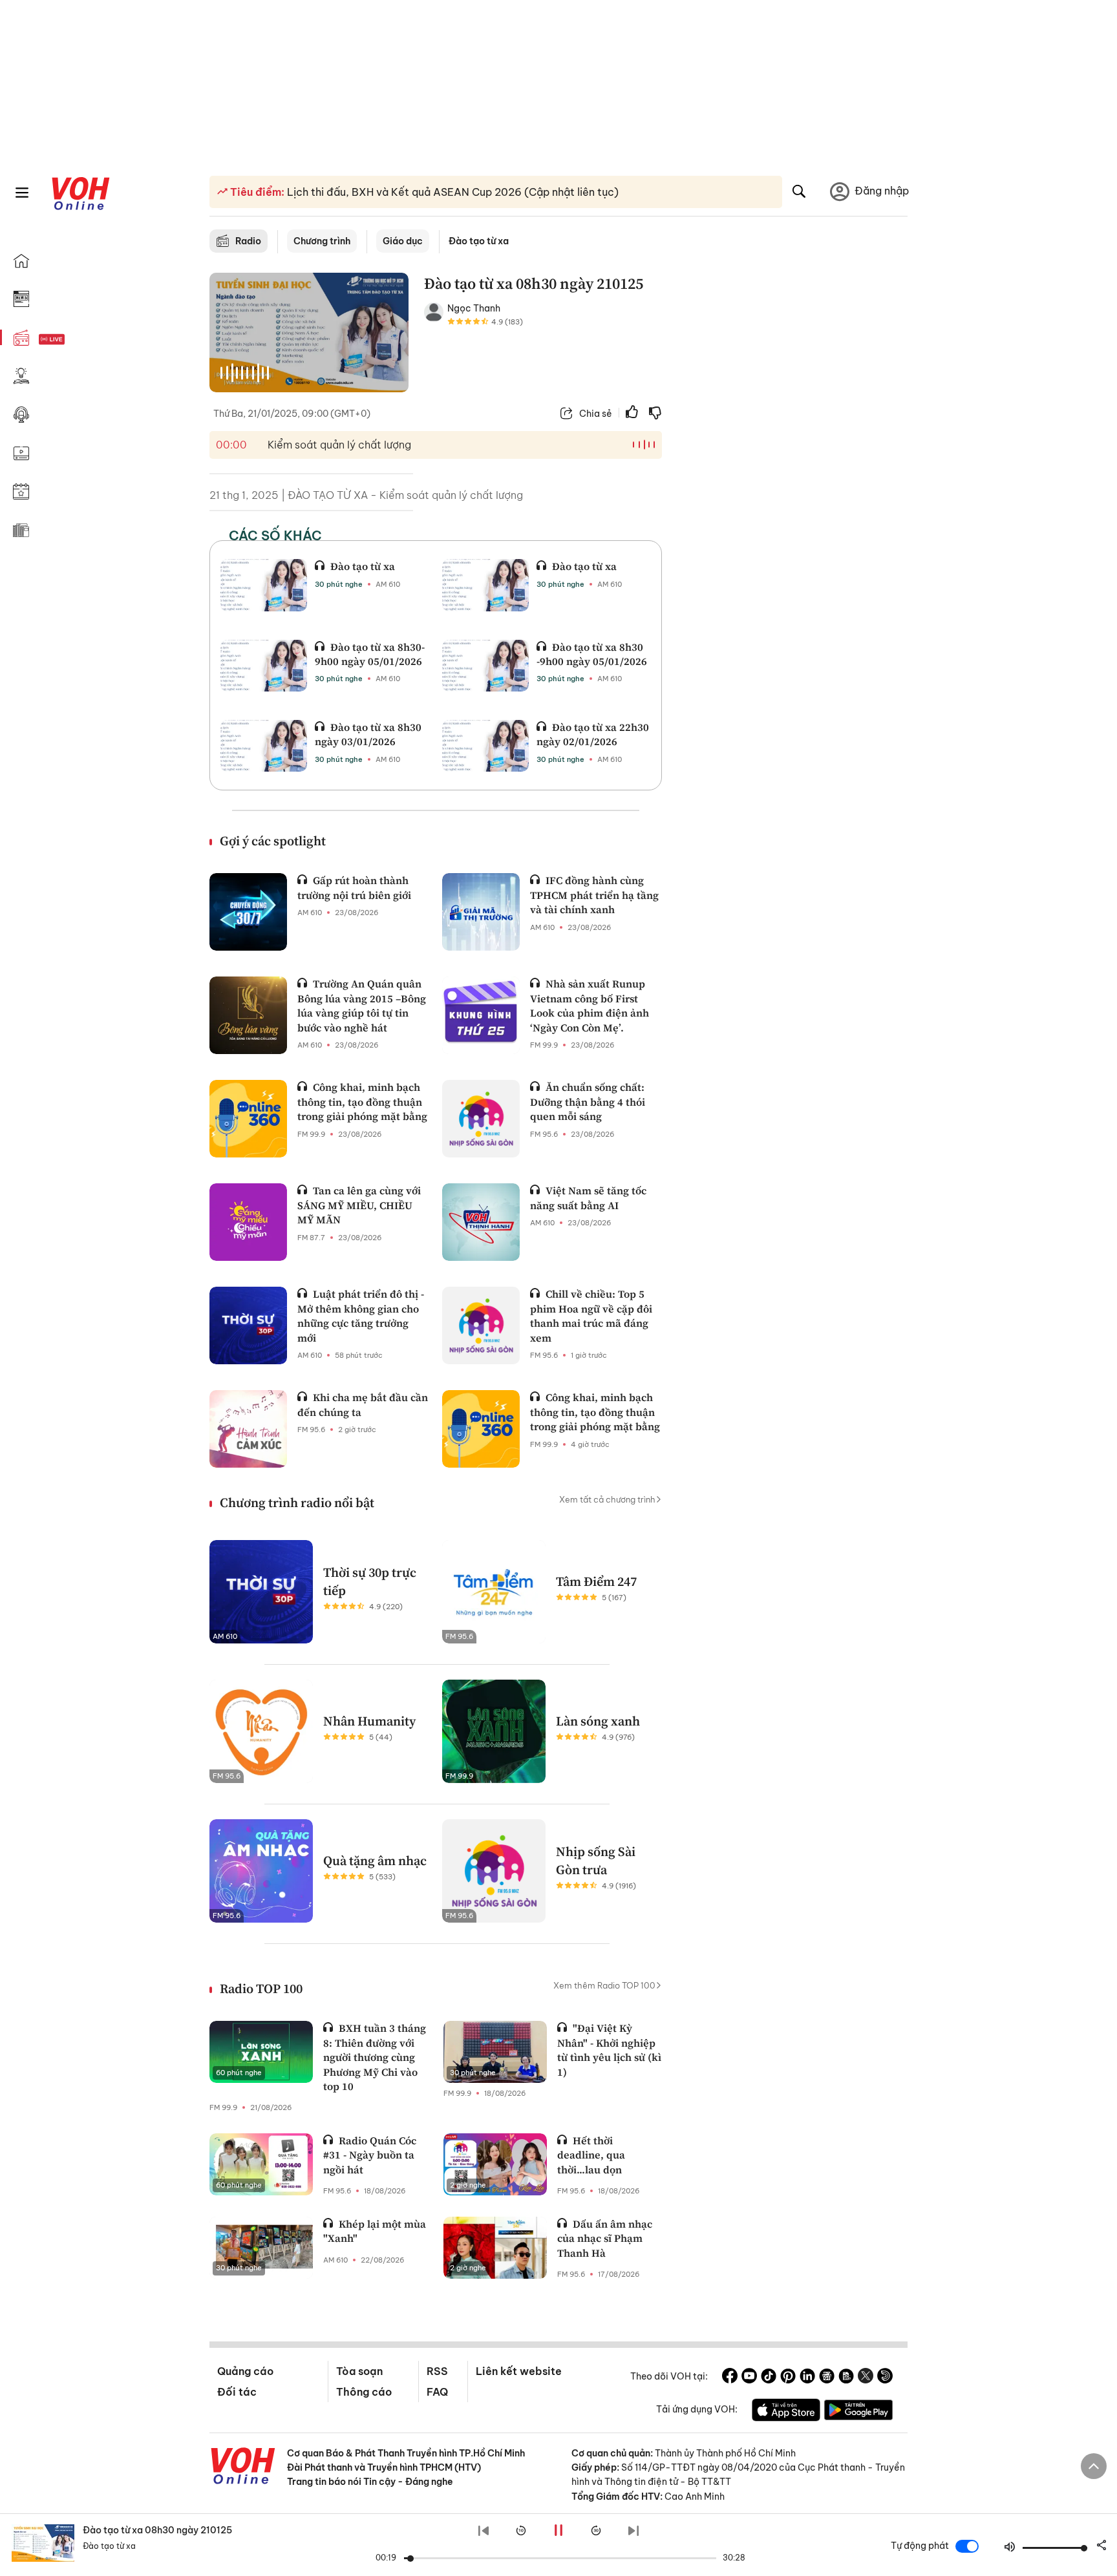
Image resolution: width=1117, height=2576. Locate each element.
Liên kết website (519, 2371)
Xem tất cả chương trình (607, 1499)
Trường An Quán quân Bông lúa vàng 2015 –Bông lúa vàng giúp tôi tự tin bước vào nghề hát (362, 1005)
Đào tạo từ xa (363, 566)
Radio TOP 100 (261, 1989)
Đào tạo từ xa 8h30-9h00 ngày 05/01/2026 (370, 654)
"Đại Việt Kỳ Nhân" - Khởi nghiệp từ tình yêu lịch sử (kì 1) (609, 2050)
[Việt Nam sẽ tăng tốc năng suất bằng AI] (481, 1222)
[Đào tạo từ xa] (264, 585)
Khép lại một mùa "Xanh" (375, 2231)
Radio (248, 241)
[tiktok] (769, 2378)
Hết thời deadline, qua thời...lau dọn (591, 2155)
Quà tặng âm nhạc (375, 1861)
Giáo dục (403, 241)
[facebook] (730, 2378)
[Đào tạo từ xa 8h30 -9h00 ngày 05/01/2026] (485, 666)
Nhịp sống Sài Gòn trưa (596, 1861)
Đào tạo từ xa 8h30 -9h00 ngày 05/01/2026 (592, 654)
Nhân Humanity (369, 1721)
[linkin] (807, 2378)
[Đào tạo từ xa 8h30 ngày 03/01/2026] (264, 746)
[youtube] (749, 2378)
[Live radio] (74, 340)
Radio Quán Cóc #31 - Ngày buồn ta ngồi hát (370, 2155)
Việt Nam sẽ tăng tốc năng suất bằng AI (588, 1198)
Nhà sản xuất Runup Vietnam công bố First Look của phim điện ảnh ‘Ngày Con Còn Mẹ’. (590, 1005)
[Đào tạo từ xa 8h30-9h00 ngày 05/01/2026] (264, 666)
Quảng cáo (245, 2371)
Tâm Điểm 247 (596, 1581)
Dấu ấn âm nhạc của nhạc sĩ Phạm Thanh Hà (605, 2238)
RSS (437, 2371)
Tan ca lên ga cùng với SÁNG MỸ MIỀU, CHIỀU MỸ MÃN (359, 1205)
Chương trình (322, 241)
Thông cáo (364, 2392)
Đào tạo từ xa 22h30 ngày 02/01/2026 (593, 734)
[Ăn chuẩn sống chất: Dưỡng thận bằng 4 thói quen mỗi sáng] (481, 1119)
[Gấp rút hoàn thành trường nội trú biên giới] (248, 912)
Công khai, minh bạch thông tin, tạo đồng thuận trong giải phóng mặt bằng (362, 1102)
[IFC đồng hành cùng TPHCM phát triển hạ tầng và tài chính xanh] (481, 912)
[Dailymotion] (885, 2378)
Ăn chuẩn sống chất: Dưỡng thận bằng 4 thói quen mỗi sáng (588, 1102)
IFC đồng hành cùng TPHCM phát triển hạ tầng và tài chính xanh (594, 895)
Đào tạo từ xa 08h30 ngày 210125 (157, 2530)
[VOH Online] (243, 2467)
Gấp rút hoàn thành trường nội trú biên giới (354, 887)
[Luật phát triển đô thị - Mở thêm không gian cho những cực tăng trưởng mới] (248, 1325)
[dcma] (846, 2378)
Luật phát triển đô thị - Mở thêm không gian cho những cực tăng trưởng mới (361, 1315)
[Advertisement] (793, 470)
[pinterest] (788, 2378)
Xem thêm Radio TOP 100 (604, 1985)
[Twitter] (866, 2378)
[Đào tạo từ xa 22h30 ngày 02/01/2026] (485, 746)
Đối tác (237, 2392)
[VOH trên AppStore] (786, 2412)
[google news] (827, 2378)
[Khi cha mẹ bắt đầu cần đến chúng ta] (248, 1429)
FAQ (437, 2392)
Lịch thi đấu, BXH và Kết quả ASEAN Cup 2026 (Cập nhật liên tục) (452, 192)
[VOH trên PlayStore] (858, 2412)
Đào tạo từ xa (479, 241)
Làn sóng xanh (598, 1721)
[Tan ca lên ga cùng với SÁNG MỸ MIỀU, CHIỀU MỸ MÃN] (248, 1222)
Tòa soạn (359, 2371)
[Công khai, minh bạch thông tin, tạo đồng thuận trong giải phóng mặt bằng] (248, 1119)
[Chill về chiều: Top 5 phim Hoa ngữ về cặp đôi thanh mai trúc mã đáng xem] (481, 1325)
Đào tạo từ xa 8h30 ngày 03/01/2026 (368, 734)
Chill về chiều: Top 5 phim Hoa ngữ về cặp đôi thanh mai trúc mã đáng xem (591, 1315)
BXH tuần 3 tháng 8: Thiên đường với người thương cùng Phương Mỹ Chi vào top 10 (375, 2057)
